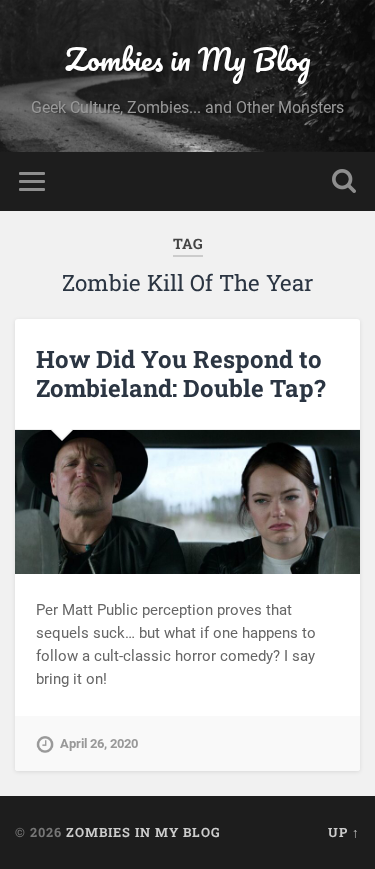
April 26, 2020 (99, 743)
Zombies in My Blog (188, 59)
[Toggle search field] (344, 181)
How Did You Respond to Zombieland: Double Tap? (181, 373)
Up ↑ (344, 832)
